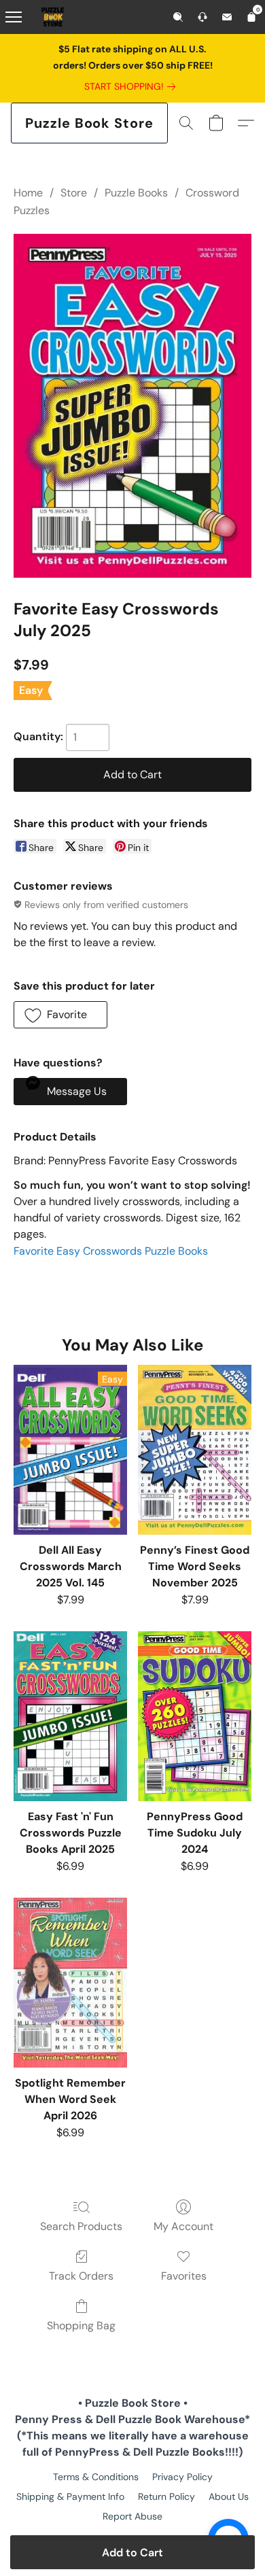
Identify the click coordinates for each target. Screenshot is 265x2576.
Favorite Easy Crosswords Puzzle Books (111, 1251)
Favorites (184, 2276)
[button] (89, 123)
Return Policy (166, 2496)
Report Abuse (132, 2516)
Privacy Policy (182, 2477)
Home (28, 193)
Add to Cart (132, 2553)
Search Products (81, 2226)
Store (74, 193)
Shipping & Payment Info (70, 2496)
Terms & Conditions (96, 2477)
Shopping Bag (81, 2326)
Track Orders (81, 2276)
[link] (132, 86)
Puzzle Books (136, 193)
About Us (229, 2496)
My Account (183, 2226)
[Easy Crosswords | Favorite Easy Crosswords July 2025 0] (132, 406)
